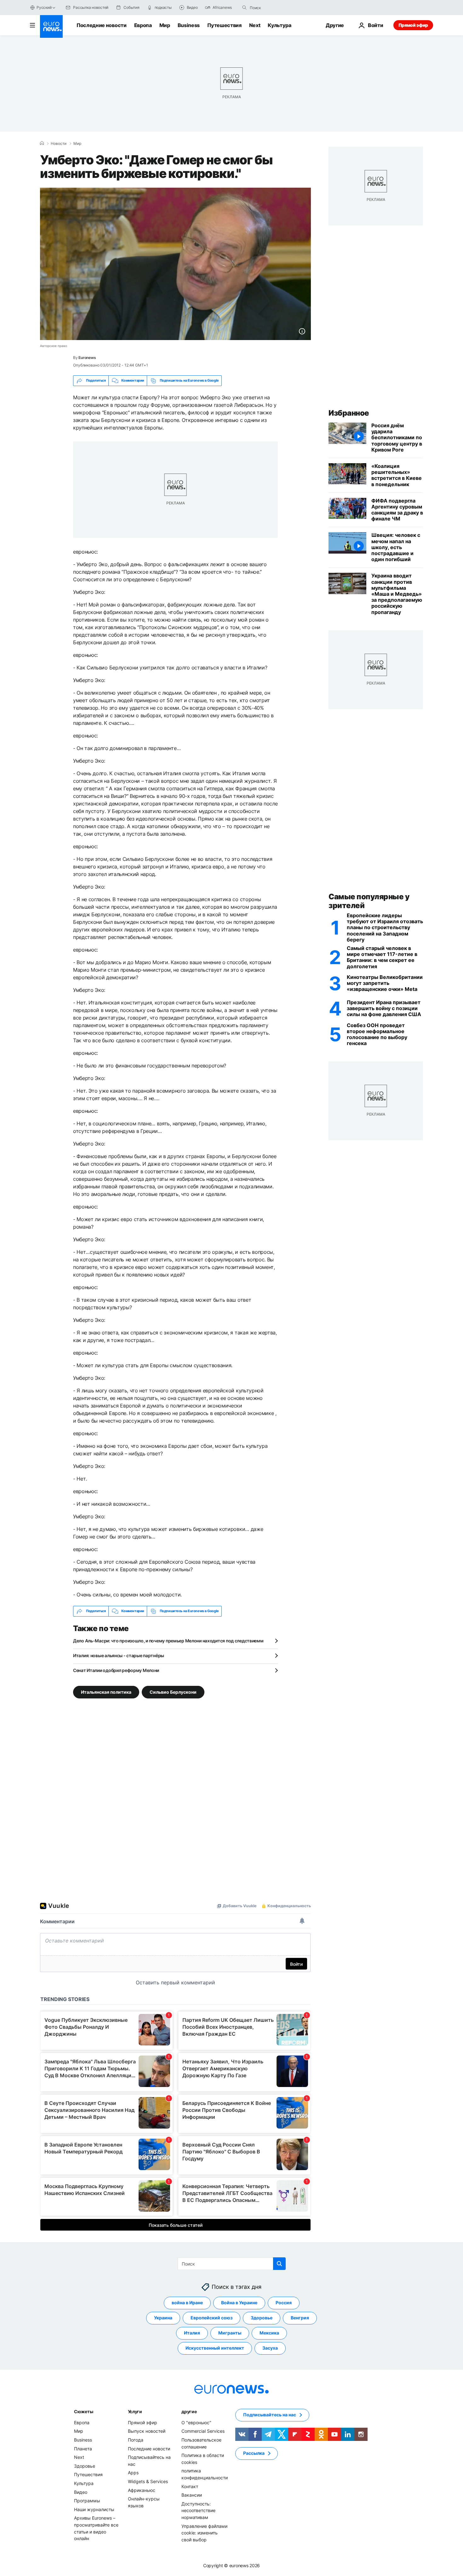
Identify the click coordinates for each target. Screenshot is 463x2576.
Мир (165, 25)
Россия (284, 2303)
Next (255, 25)
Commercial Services (203, 2431)
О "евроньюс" (196, 2422)
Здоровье (262, 2318)
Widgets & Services (148, 2481)
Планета (83, 2448)
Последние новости (102, 25)
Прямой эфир (413, 25)
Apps (133, 2473)
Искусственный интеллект (215, 2348)
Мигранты (230, 2333)
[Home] (42, 143)
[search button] (244, 8)
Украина (163, 2318)
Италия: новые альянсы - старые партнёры (119, 1655)
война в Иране (187, 2303)
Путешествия (224, 25)
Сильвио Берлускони (173, 1692)
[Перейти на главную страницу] (51, 26)
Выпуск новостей (147, 2431)
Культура (279, 25)
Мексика (269, 2333)
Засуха (270, 2348)
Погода (136, 2440)
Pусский (44, 7)
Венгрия (300, 2318)
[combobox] (276, 8)
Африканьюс (142, 2490)
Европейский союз (211, 2318)
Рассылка (254, 2453)
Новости (59, 144)
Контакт (190, 2486)
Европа (143, 25)
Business (189, 25)
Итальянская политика (106, 1692)
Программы (87, 2501)
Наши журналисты (94, 2509)
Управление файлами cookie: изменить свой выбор (204, 2533)
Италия (192, 2333)
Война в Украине (239, 2303)
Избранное (349, 413)
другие (189, 2411)
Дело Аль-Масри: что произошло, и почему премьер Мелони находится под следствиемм (168, 1641)
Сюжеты (83, 2411)
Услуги (135, 2411)
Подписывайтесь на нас (270, 2415)
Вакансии (192, 2495)
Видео (81, 2492)
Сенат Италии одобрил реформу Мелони (116, 1670)
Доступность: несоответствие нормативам (198, 2510)
